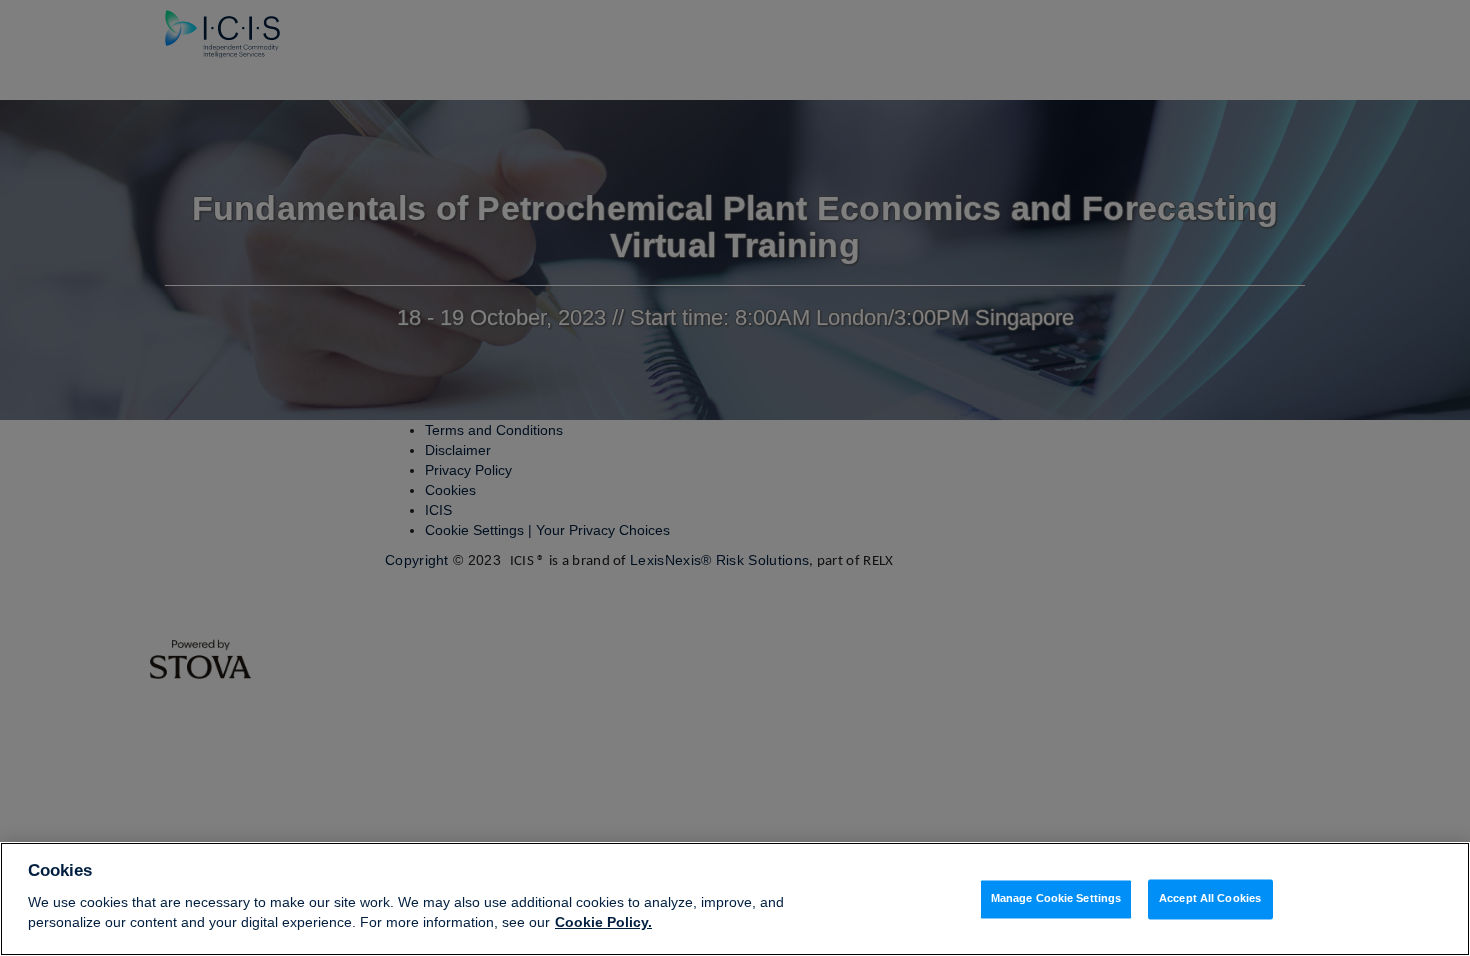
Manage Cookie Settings (1056, 899)
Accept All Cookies (1210, 899)
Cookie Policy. (603, 922)
